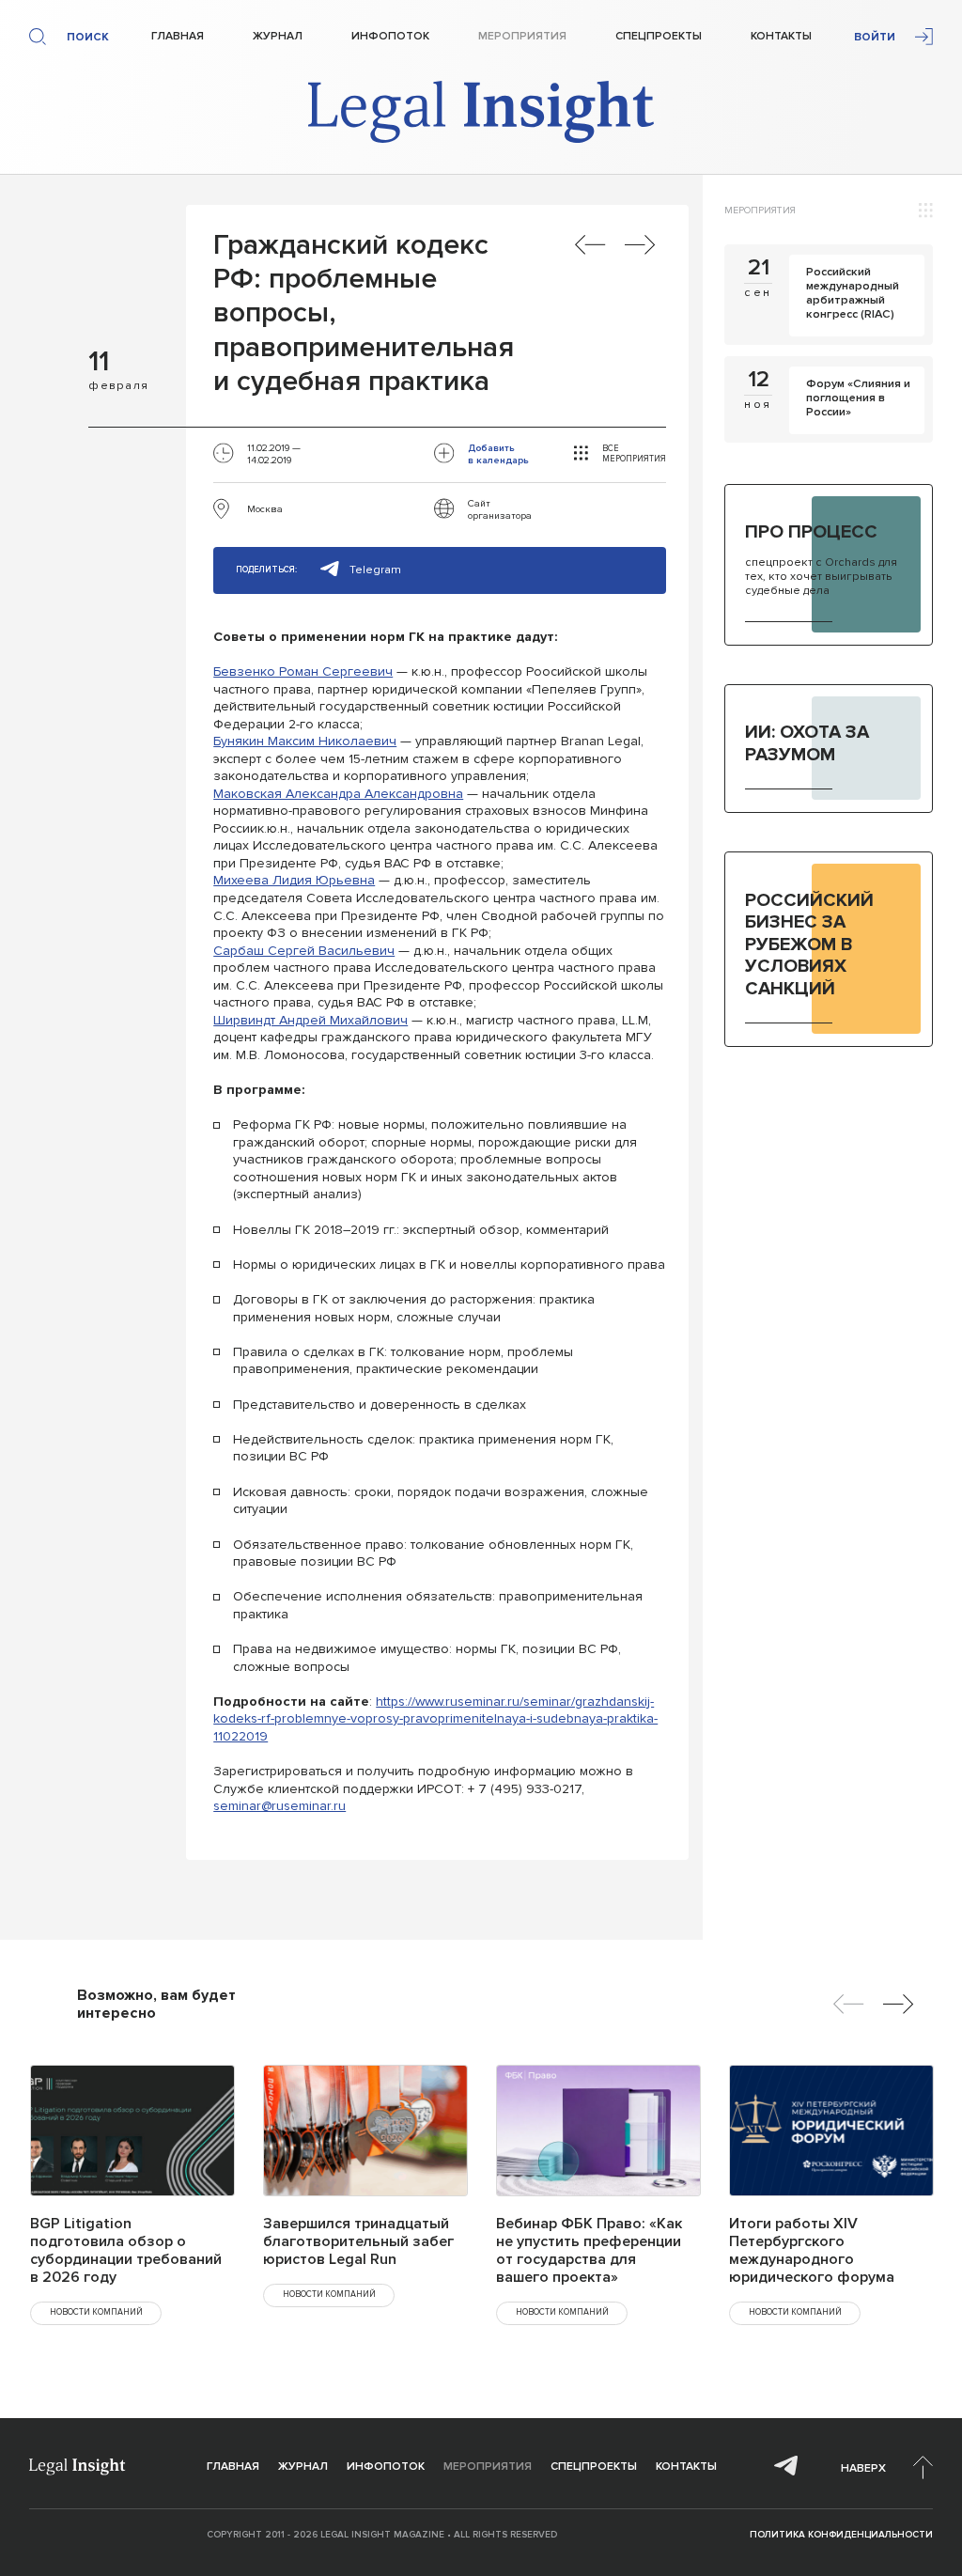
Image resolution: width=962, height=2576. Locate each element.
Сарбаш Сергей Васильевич (304, 951)
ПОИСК (88, 37)
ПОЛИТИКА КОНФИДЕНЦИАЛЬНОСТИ (841, 2535)
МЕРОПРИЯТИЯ (760, 210)
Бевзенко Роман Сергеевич (303, 671)
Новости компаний (96, 2312)
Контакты (781, 36)
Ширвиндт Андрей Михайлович (310, 1020)
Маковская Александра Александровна (338, 794)
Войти (875, 37)
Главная (178, 36)
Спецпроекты (659, 36)
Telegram (375, 570)
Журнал (278, 36)
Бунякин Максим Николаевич (305, 741)
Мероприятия (522, 36)
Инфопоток (390, 36)
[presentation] (849, 2004)
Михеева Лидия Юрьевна (294, 880)
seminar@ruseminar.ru (279, 1806)
